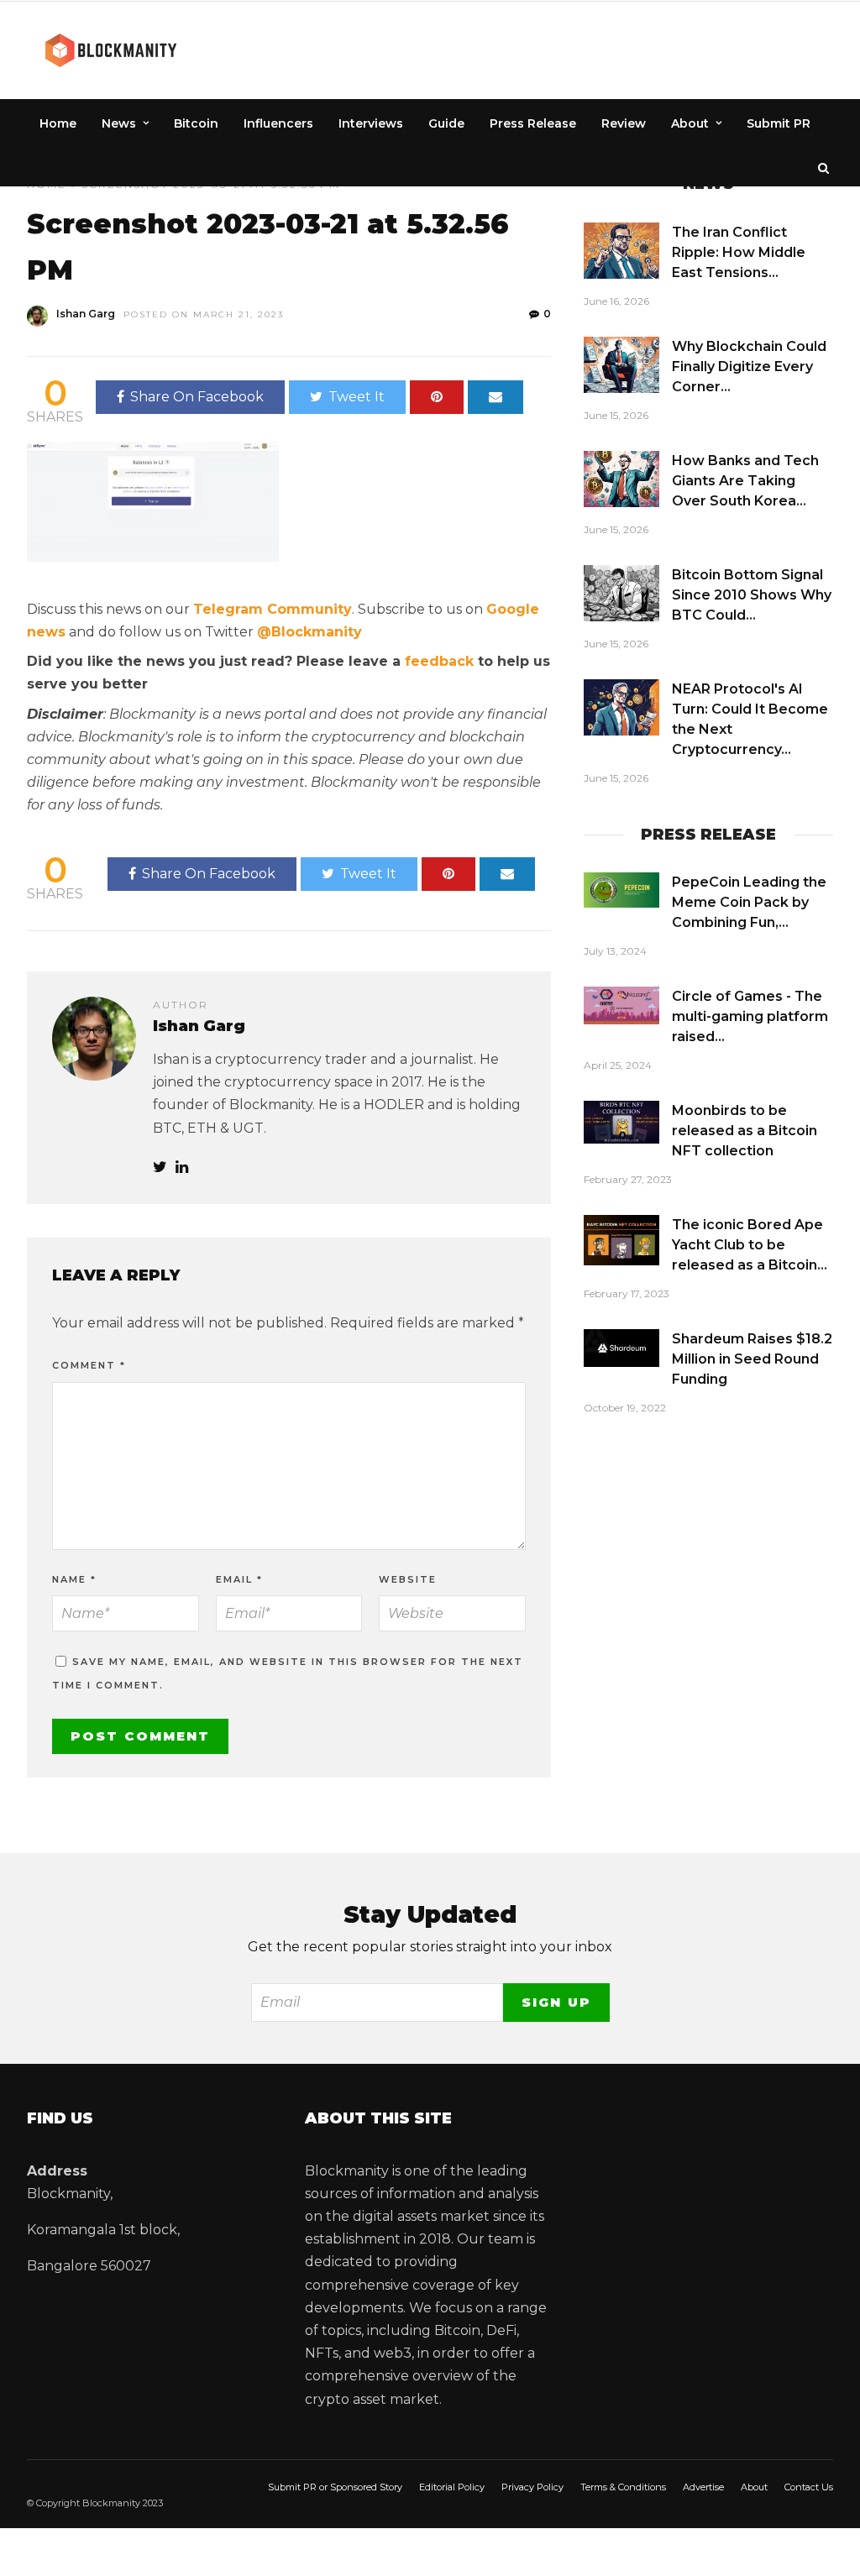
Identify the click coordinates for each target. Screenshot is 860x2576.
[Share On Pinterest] (437, 397)
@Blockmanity (309, 632)
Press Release (533, 123)
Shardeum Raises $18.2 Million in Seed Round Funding (752, 1359)
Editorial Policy (452, 2487)
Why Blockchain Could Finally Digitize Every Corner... (749, 367)
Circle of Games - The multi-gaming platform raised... (750, 1016)
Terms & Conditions (623, 2487)
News (119, 123)
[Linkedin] (182, 1168)
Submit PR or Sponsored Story (335, 2487)
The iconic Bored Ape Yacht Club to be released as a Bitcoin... (750, 1245)
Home (58, 123)
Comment (89, 1365)
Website (408, 1579)
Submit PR (779, 123)
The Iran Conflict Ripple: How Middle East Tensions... (739, 252)
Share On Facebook (197, 397)
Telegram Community (273, 609)
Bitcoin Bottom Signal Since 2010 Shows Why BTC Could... (752, 595)
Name (74, 1579)
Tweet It (357, 397)
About (690, 123)
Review (624, 123)
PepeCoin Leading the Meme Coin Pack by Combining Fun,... (749, 902)
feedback (439, 661)
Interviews (371, 123)
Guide (446, 123)
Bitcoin (196, 123)
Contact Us (809, 2487)
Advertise (703, 2487)
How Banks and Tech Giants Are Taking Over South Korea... (745, 481)
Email (239, 1579)
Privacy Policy (532, 2487)
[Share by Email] (496, 397)
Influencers (278, 123)
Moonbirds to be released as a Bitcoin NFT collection (745, 1131)
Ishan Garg (86, 314)
